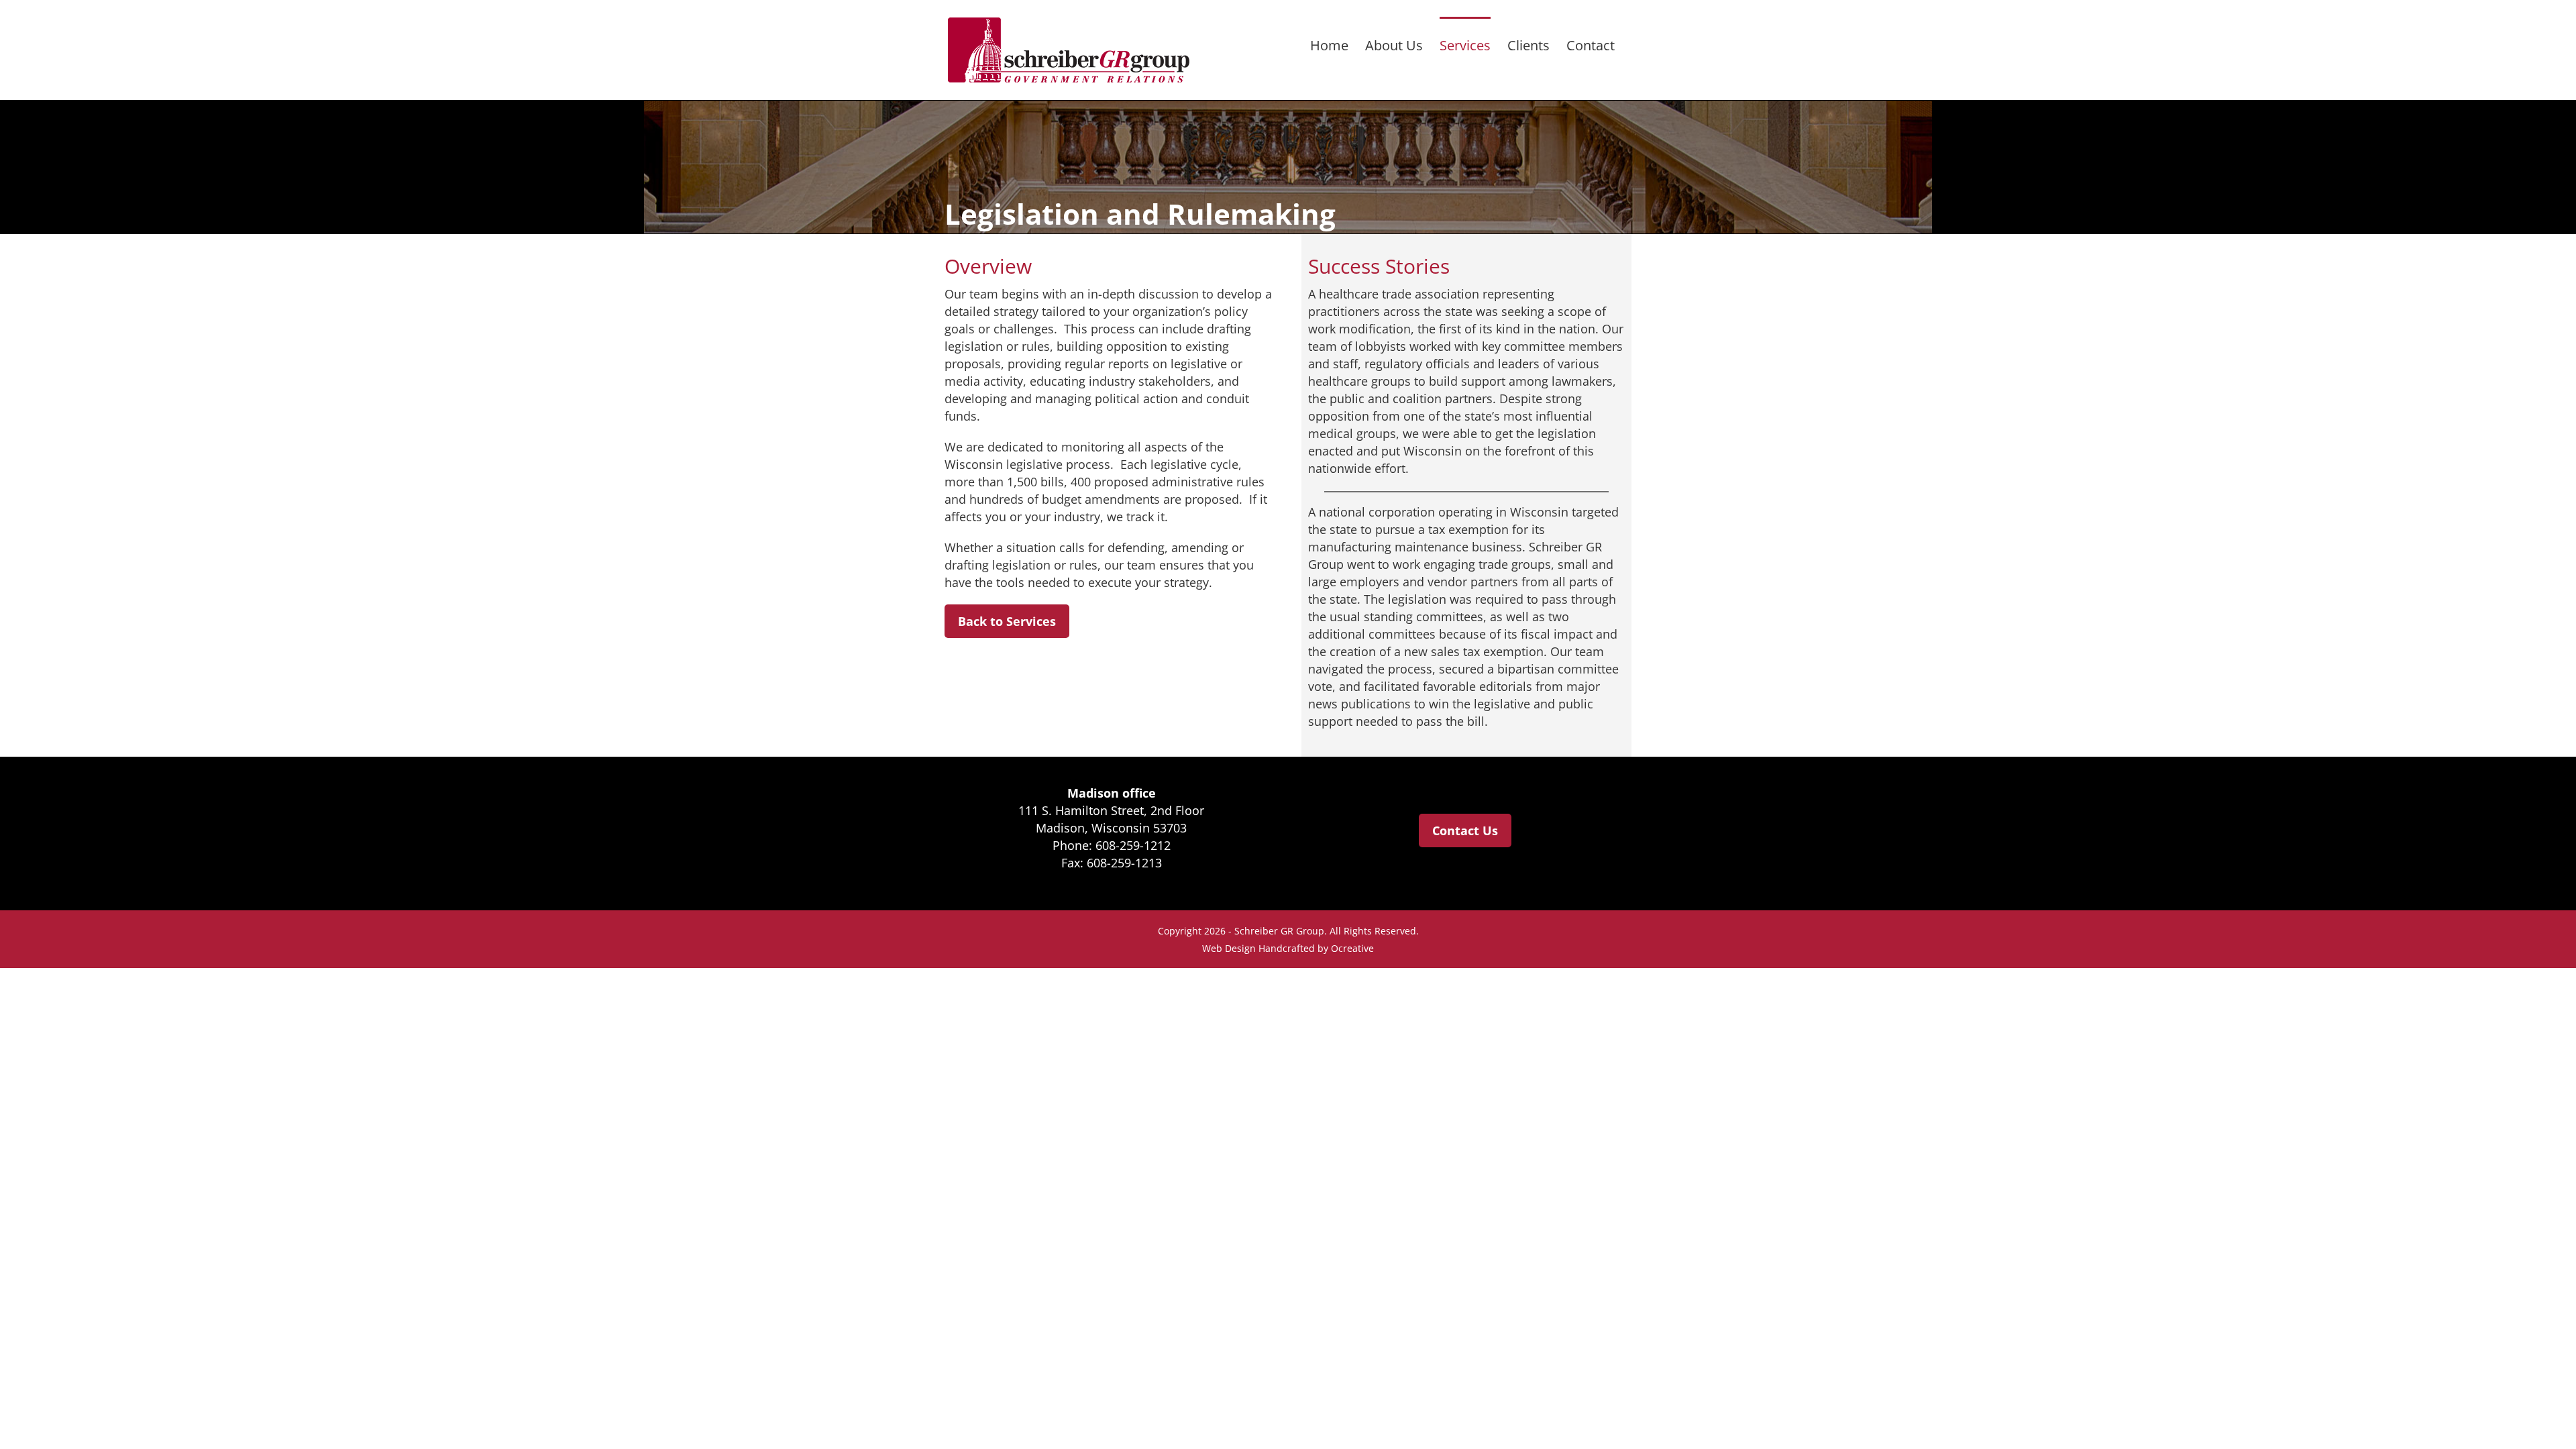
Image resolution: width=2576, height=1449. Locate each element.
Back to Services (1007, 621)
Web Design (1229, 948)
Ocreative (1352, 948)
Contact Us (1465, 830)
